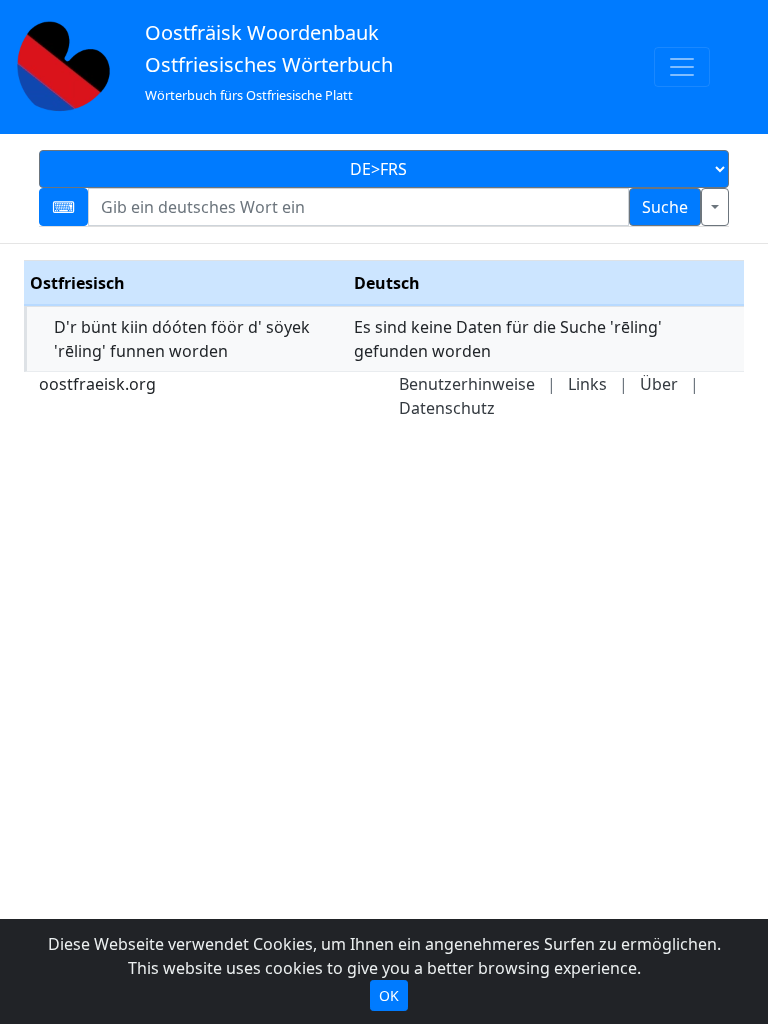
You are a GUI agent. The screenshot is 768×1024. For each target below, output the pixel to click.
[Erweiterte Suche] (715, 207)
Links (587, 384)
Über (659, 384)
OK (389, 995)
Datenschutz (447, 408)
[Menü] (682, 67)
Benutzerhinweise (467, 384)
